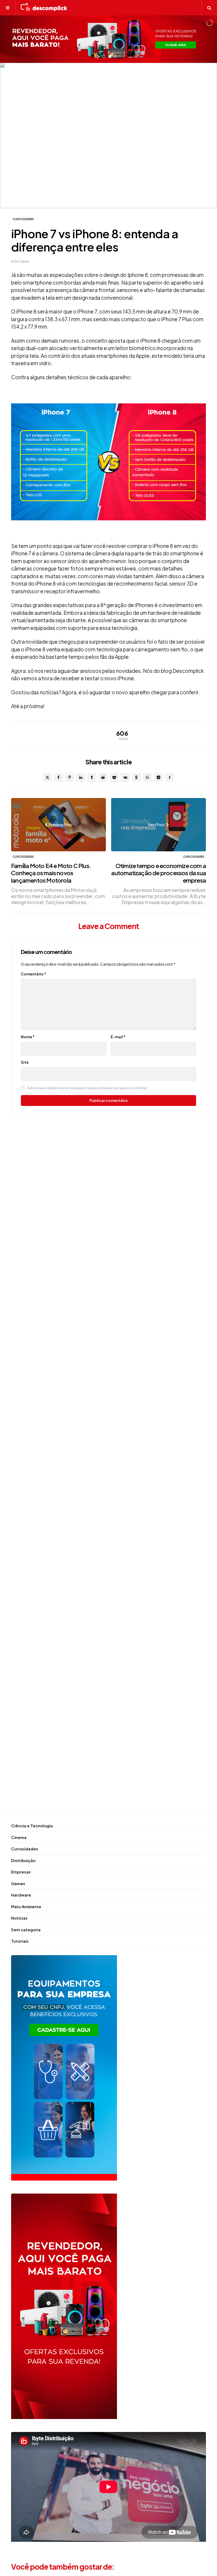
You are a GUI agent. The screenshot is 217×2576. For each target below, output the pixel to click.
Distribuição (23, 1860)
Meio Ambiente (26, 1906)
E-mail (118, 1037)
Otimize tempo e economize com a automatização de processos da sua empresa (159, 873)
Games (18, 1883)
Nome (28, 1037)
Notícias (19, 1918)
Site (25, 1062)
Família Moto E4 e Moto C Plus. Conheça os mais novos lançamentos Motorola (51, 873)
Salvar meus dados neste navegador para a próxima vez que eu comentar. (87, 1088)
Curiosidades (23, 219)
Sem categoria (26, 1930)
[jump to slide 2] (110, 56)
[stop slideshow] (115, 56)
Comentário (34, 974)
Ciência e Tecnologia (32, 1826)
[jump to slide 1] (104, 56)
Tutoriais (20, 1941)
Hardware (21, 1895)
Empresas (21, 1872)
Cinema (19, 1837)
